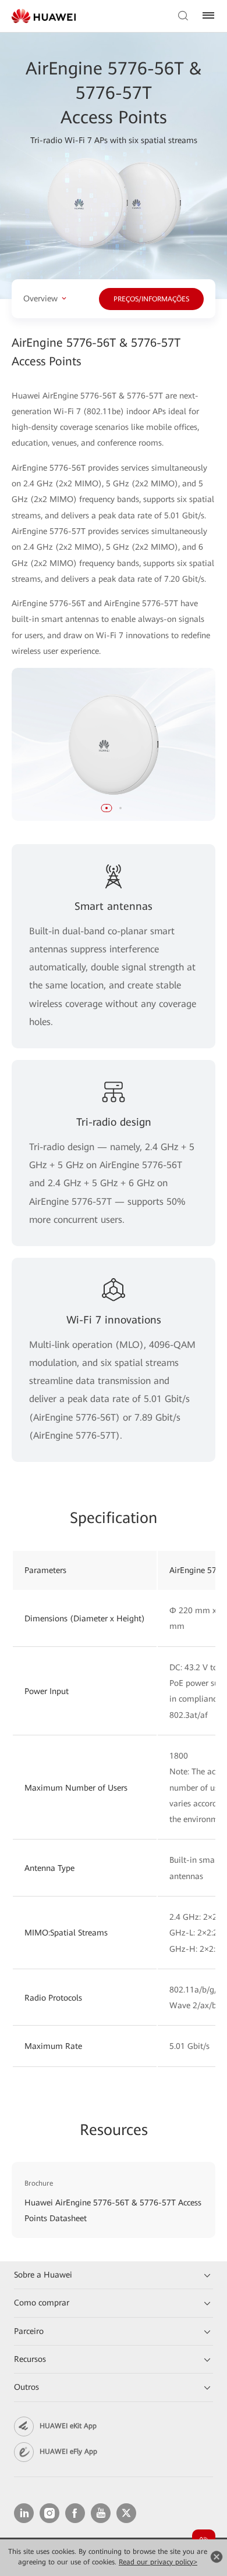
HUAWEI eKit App (68, 2426)
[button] (107, 808)
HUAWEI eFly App (68, 2452)
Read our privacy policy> (158, 2562)
